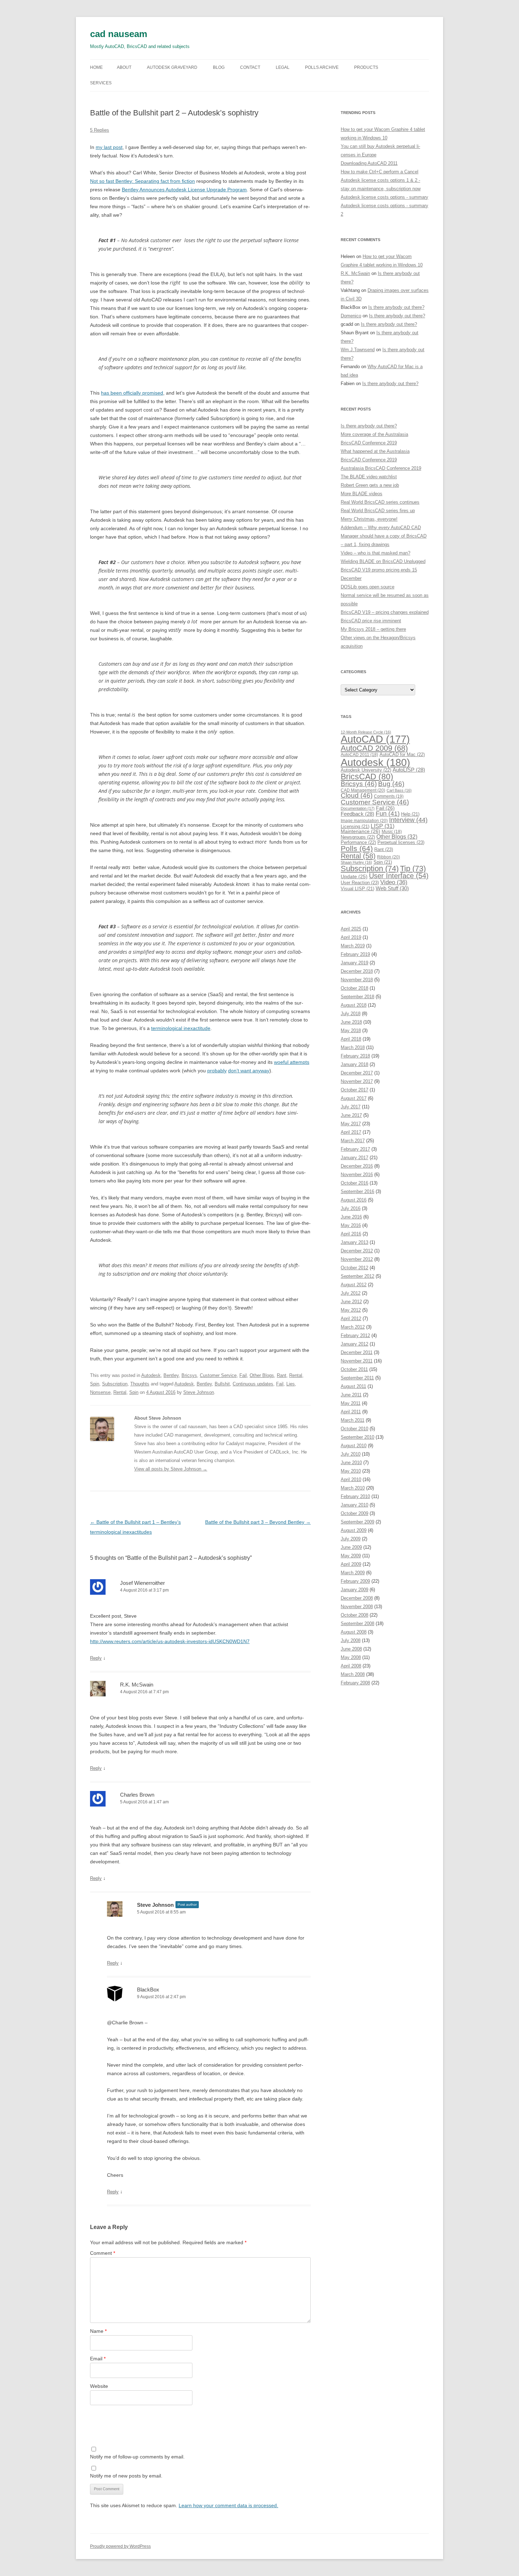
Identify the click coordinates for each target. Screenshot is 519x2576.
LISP (383, 826)
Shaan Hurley (356, 862)
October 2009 (354, 1513)
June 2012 (351, 1302)
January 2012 (354, 1344)
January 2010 (354, 1505)
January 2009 (354, 1590)
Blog (219, 67)
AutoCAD (375, 739)
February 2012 (355, 1335)
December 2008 (357, 1598)
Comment (103, 2253)
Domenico (351, 316)
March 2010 (353, 1488)
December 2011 (357, 1352)
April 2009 (351, 1564)
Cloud (357, 795)
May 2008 (351, 1657)
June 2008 (351, 1649)
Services (101, 83)
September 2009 (357, 1522)
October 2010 (354, 1429)
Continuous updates (253, 1384)
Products (366, 67)
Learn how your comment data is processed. (228, 2505)
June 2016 (351, 1217)
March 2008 (353, 1674)
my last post (109, 147)
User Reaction (360, 883)
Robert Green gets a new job (370, 485)
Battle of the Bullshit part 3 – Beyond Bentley (258, 1522)
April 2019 (351, 937)
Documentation (358, 808)
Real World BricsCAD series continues (380, 502)
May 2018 (351, 1031)
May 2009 (351, 1556)
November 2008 (357, 1607)
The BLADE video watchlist (369, 477)
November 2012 (357, 1259)
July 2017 (351, 1107)
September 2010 (357, 1437)
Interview (408, 820)
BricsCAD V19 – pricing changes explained (385, 612)
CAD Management (363, 790)
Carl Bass (399, 790)
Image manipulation (364, 821)
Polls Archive (322, 67)
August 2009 (354, 1530)
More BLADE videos (362, 494)
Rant (282, 1375)
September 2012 (357, 1276)
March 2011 (353, 1420)
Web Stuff (392, 888)
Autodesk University (366, 770)
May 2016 (351, 1225)
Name (98, 2331)
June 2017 (351, 1115)
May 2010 (351, 1471)
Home (96, 67)
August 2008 (354, 1632)
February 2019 (355, 954)
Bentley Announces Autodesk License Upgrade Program (184, 190)
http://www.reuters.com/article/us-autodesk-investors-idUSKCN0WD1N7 (170, 1641)
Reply (96, 1658)
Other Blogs (262, 1375)
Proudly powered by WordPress (120, 2546)
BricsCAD (367, 777)
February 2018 (355, 1056)
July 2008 (351, 1640)
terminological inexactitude (181, 1028)
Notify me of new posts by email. (126, 2476)
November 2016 (357, 1175)
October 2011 (354, 1369)
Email (98, 2359)
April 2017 (351, 1132)
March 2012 (353, 1327)
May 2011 (351, 1403)
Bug (391, 784)
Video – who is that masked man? (375, 553)
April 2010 (351, 1479)
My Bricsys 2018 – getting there (373, 629)
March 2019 (353, 946)
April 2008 (351, 1666)
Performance (358, 842)
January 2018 (354, 1064)
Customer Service (218, 1375)
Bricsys (189, 1375)
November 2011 (357, 1361)
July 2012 (351, 1293)
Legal (283, 67)
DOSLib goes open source (368, 587)
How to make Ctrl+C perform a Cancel (380, 172)
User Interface (399, 876)
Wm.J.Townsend (358, 350)
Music (392, 832)
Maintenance (360, 831)
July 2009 (351, 1539)
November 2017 (357, 1081)
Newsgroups (358, 837)
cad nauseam (119, 34)
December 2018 (357, 971)
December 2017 (357, 1073)
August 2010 (354, 1446)
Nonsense (100, 1392)
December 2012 (357, 1251)
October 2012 (354, 1268)
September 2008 (357, 1624)
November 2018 (357, 980)
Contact (250, 67)
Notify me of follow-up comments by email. (137, 2457)
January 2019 (354, 963)
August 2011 (353, 1386)
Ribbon (389, 857)
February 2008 (355, 1683)
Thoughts (140, 1384)
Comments (389, 796)
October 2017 (354, 1090)
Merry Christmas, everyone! (369, 519)
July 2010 (351, 1454)
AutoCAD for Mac (402, 754)
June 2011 (351, 1395)
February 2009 (355, 1581)
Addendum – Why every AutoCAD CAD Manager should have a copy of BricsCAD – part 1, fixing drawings (384, 536)
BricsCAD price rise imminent (371, 621)
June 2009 (351, 1547)
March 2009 (353, 1573)
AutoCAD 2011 (359, 755)
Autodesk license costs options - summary (384, 197)
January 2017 (354, 1158)
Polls (357, 848)
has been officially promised (132, 393)
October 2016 (354, 1183)
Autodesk (151, 1375)
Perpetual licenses (401, 842)
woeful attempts (292, 1062)
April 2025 (351, 929)
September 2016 (357, 1191)
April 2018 (351, 1039)
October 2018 (354, 988)
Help (410, 814)
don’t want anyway (249, 1071)
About (124, 67)
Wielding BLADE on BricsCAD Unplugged (383, 561)
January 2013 (354, 1242)
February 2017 (355, 1149)
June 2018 (351, 1022)
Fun (388, 814)
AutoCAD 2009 (374, 748)
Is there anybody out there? (396, 307)
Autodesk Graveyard (172, 67)
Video (394, 882)
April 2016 (351, 1234)
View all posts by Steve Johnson (171, 1469)
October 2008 (354, 1615)
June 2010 (351, 1463)
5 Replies (100, 130)
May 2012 (351, 1310)
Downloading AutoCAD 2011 (369, 163)
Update (354, 876)
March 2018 (353, 1047)
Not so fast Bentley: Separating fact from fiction (142, 181)
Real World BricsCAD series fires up (378, 511)
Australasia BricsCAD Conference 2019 (381, 468)
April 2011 (351, 1412)
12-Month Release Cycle (366, 732)
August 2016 (354, 1200)
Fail (243, 1375)
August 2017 (354, 1098)
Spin (95, 1384)
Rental (296, 1375)
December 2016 (357, 1166)
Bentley (171, 1375)
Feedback (357, 814)
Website (99, 2386)
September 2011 (357, 1378)
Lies (291, 1384)
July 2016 (351, 1208)
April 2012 (351, 1319)
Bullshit (222, 1384)
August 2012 (354, 1285)
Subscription (115, 1384)
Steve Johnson (199, 1392)
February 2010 (355, 1496)
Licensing (355, 827)
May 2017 (351, 1124)
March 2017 (353, 1141)
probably (217, 1071)
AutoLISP (409, 770)
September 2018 (357, 997)
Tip (413, 868)
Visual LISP (357, 889)
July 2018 (351, 1014)
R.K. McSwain (137, 1685)
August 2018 (354, 1005)
